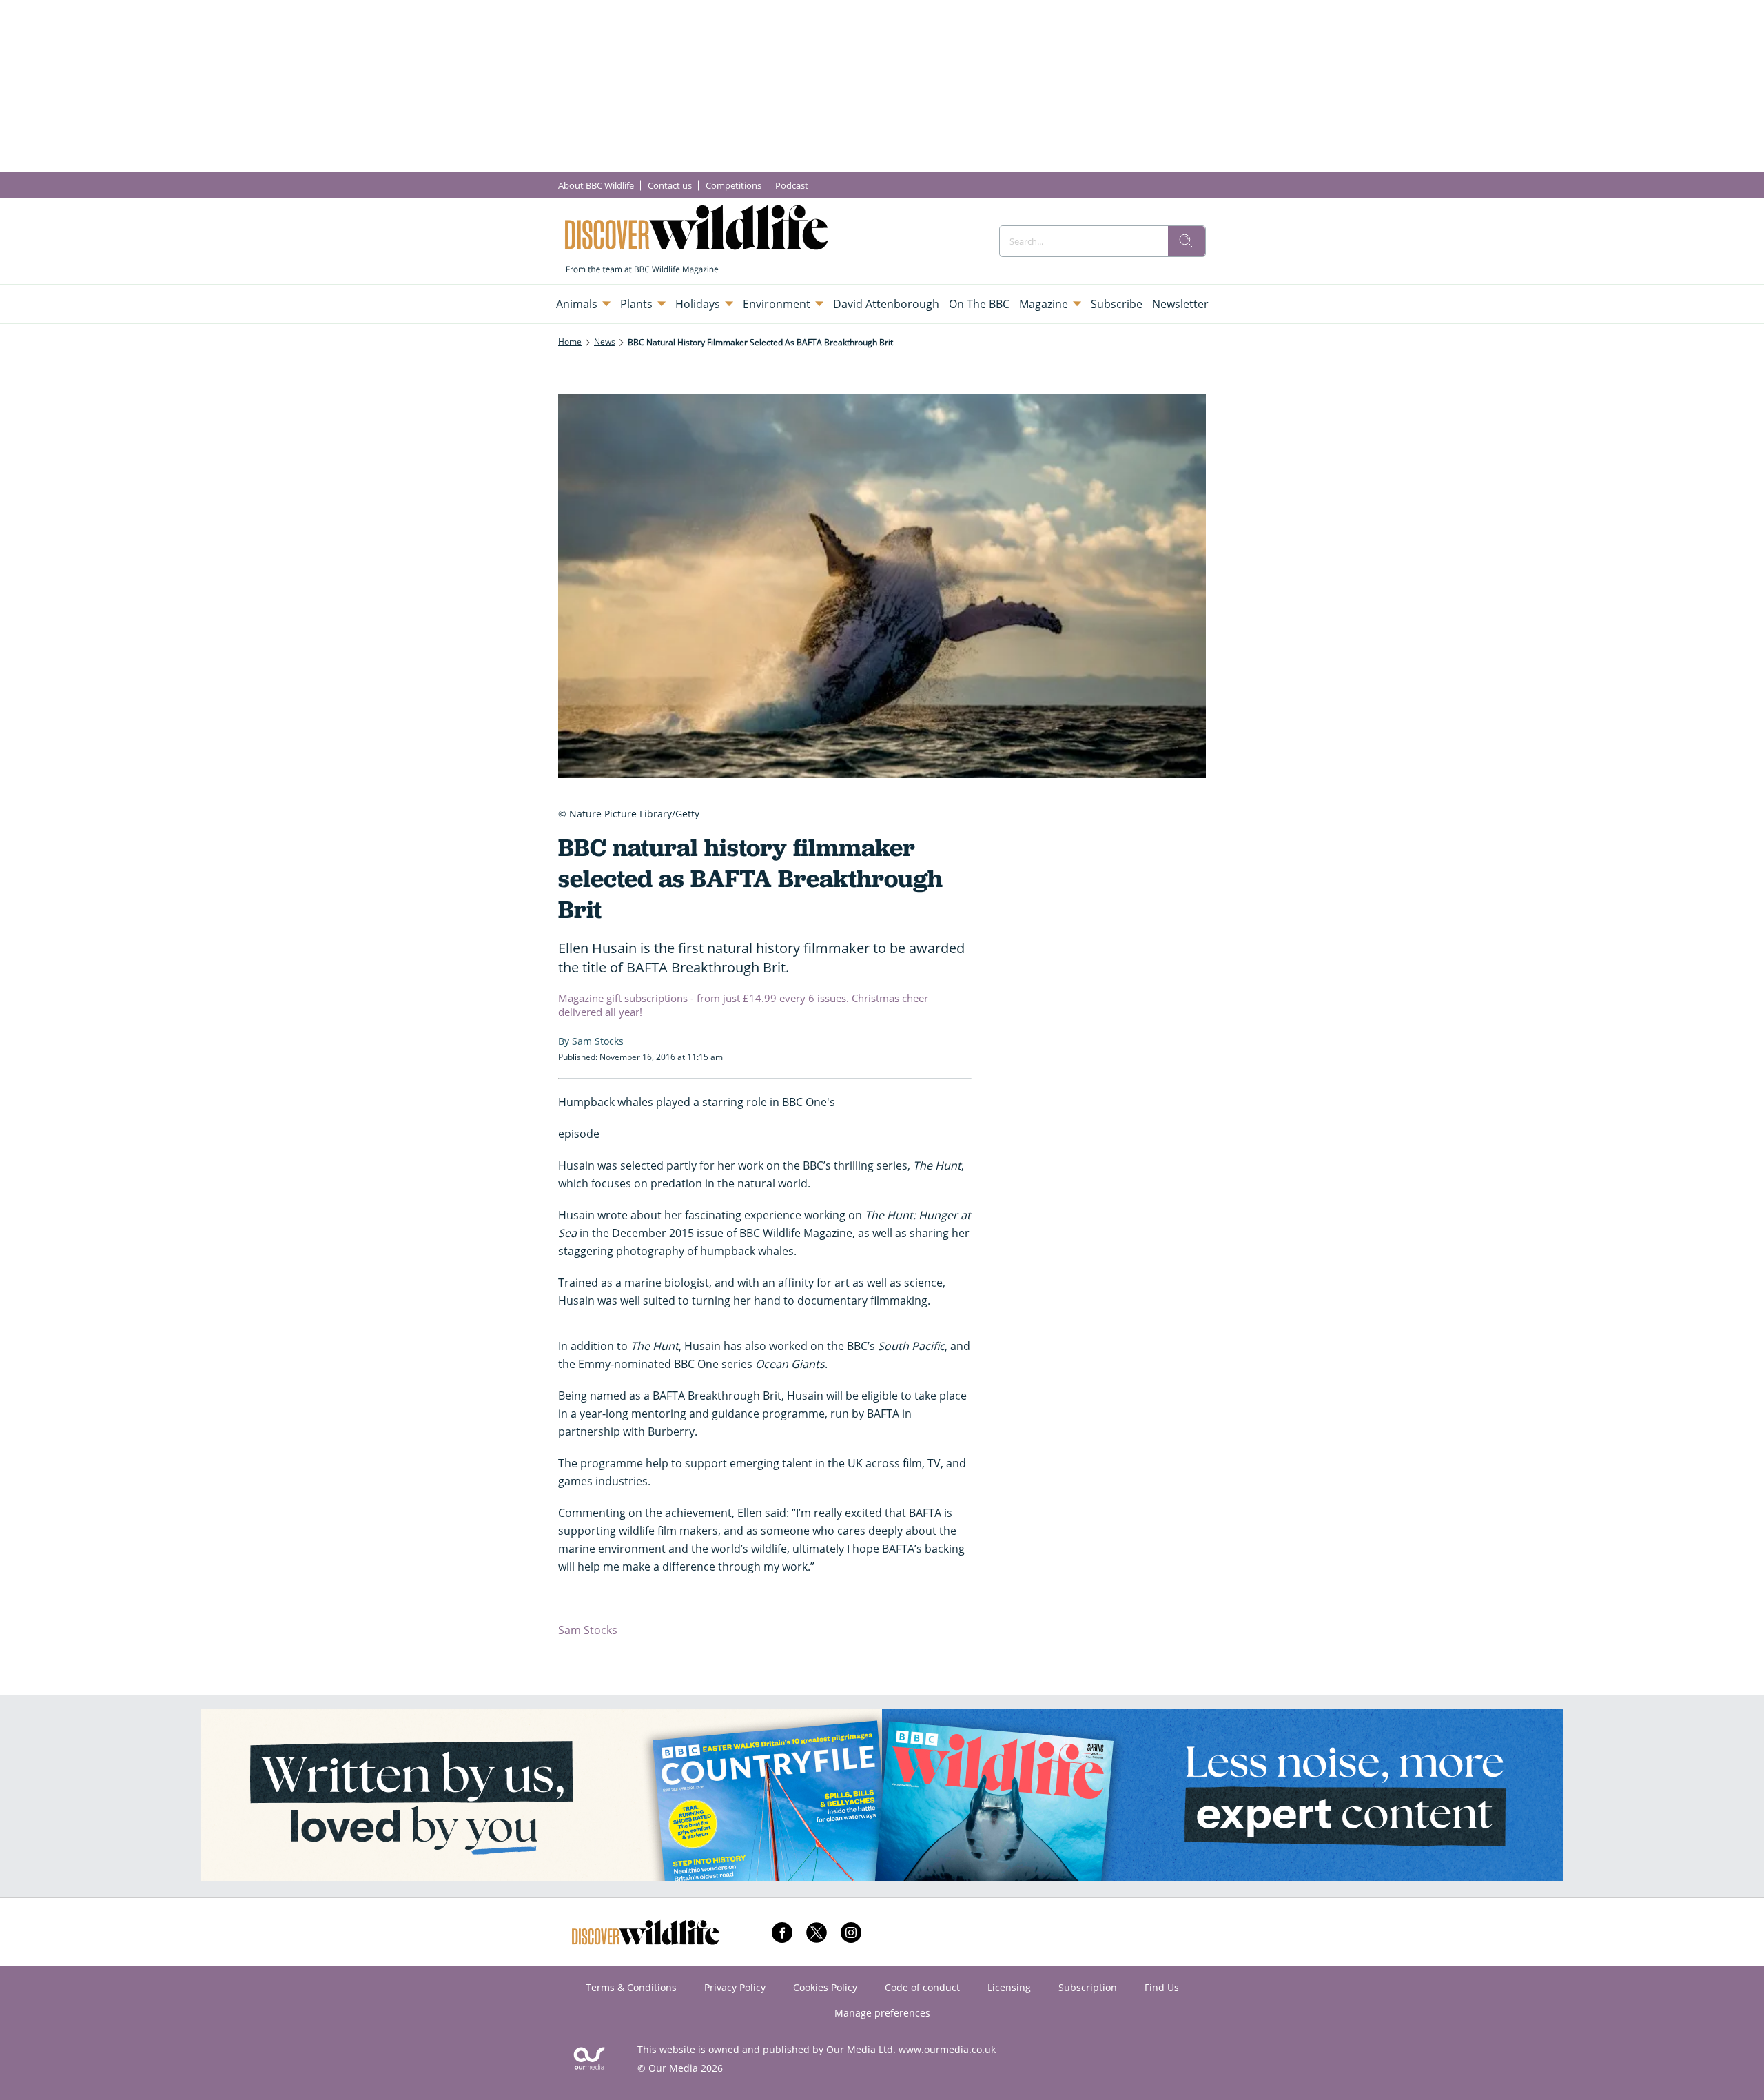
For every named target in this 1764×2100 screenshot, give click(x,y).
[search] (1187, 241)
